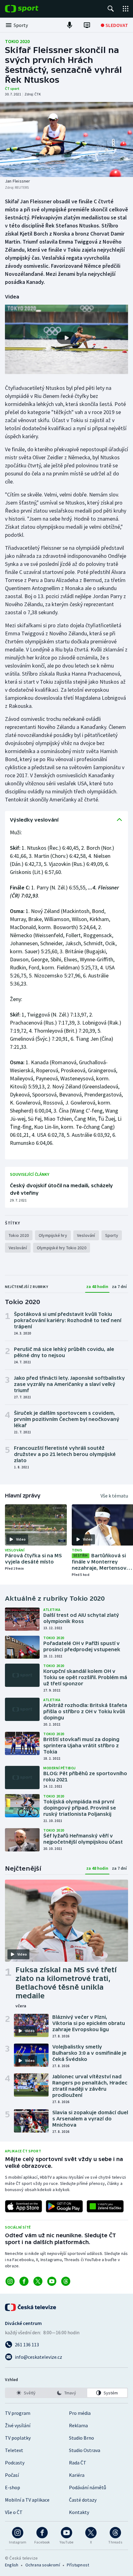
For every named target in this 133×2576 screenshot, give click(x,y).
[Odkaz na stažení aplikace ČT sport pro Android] (64, 2206)
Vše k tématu (114, 1496)
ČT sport (12, 88)
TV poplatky (18, 2438)
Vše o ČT (14, 2512)
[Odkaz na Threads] (66, 2281)
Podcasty (15, 2463)
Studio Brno (82, 2438)
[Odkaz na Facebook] (24, 2281)
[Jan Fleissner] (66, 139)
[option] (26, 2393)
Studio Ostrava (85, 2450)
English (12, 2565)
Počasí (12, 2475)
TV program (18, 2413)
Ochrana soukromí (43, 2565)
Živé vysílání (18, 2425)
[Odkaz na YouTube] (52, 2281)
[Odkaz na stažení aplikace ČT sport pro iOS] (24, 2206)
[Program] (87, 25)
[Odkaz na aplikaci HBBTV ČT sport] (105, 2206)
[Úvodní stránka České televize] (31, 2307)
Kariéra (77, 2475)
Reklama (78, 2425)
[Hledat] (111, 9)
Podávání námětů (88, 2487)
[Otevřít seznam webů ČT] (126, 9)
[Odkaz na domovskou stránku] (31, 9)
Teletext (14, 2450)
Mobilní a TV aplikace (27, 2500)
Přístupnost (78, 2565)
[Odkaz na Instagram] (10, 2281)
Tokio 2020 (17, 41)
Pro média (80, 2413)
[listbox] (66, 2393)
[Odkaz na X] (38, 2281)
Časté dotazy (83, 2500)
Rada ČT (78, 2463)
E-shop (13, 2487)
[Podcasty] (70, 25)
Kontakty (79, 2512)
